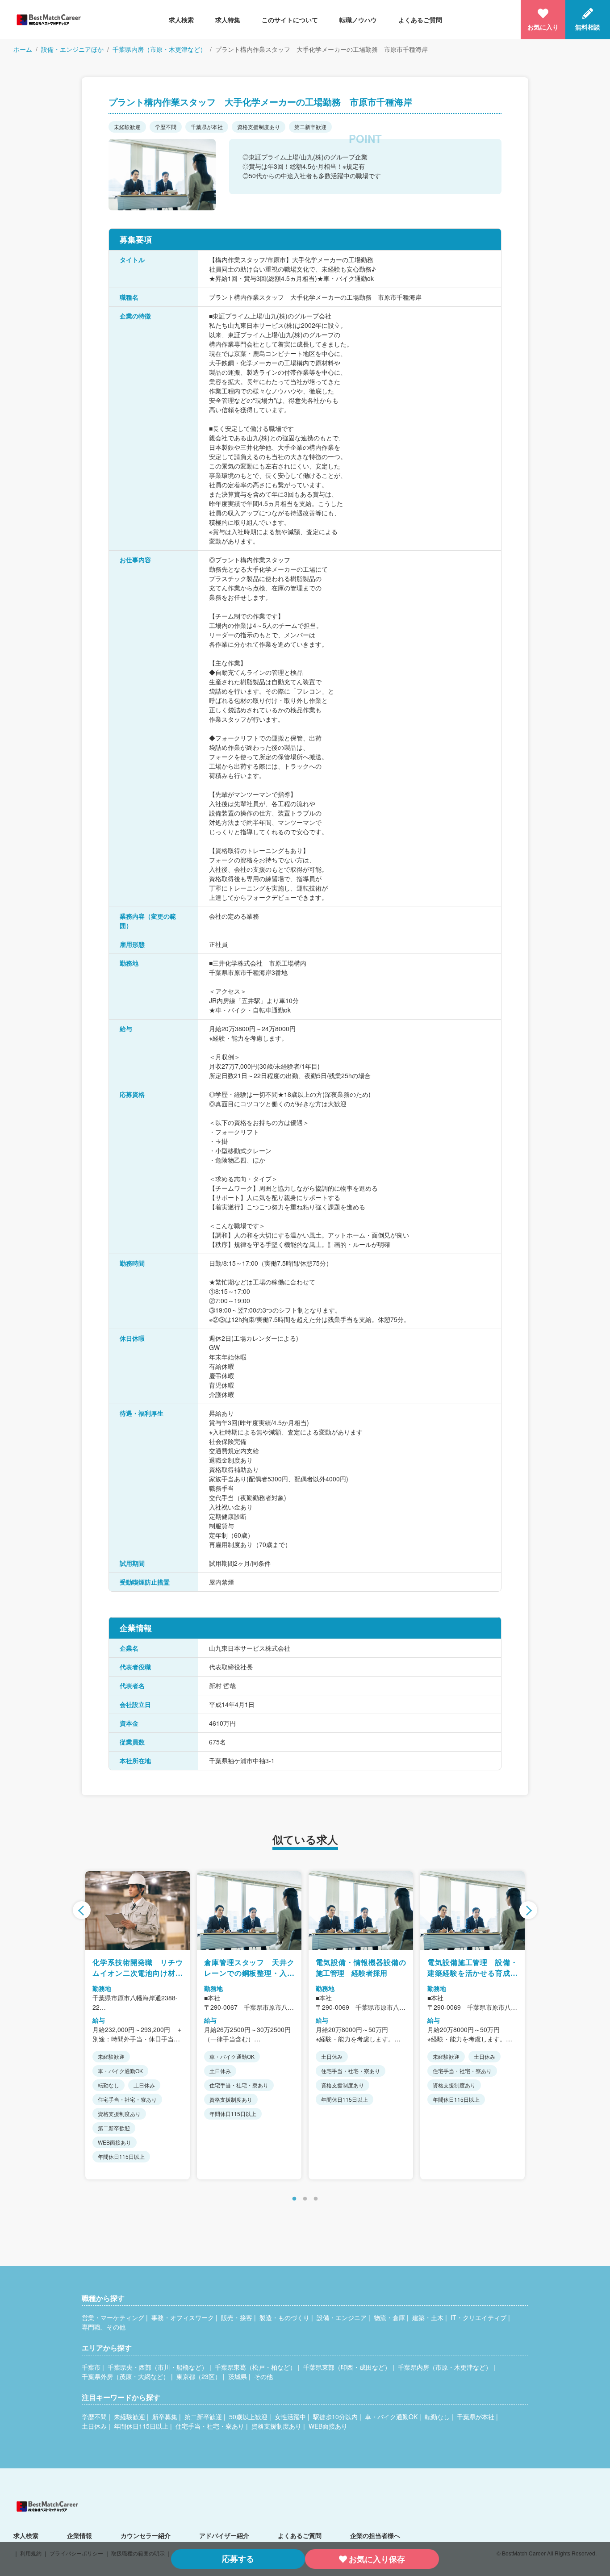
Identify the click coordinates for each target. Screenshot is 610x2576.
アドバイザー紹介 (224, 2535)
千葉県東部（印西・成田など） (347, 2367)
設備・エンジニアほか (72, 49)
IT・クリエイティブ (478, 2317)
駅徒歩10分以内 (335, 2417)
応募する (238, 2559)
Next (528, 1910)
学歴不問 (94, 2417)
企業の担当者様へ (375, 2535)
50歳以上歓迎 (248, 2417)
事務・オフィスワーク (183, 2317)
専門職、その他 (104, 2327)
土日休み (94, 2426)
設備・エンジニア (342, 2317)
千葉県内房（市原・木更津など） (159, 49)
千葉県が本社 (476, 2417)
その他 (263, 2376)
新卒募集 (165, 2417)
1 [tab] (294, 2199)
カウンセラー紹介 (146, 2535)
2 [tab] (305, 2199)
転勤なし (437, 2417)
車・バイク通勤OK (391, 2417)
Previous (82, 1910)
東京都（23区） (199, 2376)
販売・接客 (237, 2317)
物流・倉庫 (389, 2317)
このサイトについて (290, 20)
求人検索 (181, 20)
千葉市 (91, 2367)
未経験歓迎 (130, 2417)
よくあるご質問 (420, 20)
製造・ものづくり (284, 2317)
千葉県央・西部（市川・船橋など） (158, 2367)
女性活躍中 (290, 2417)
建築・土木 (428, 2317)
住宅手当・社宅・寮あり (210, 2426)
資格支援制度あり (276, 2426)
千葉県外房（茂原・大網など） (125, 2376)
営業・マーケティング (113, 2317)
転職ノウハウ (358, 20)
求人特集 (228, 20)
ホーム (23, 49)
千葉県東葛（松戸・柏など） (255, 2367)
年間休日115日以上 (141, 2426)
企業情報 (79, 2535)
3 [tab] (316, 2199)
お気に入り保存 (377, 2559)
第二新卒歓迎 (203, 2417)
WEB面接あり (328, 2426)
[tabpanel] (138, 2025)
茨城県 (238, 2376)
